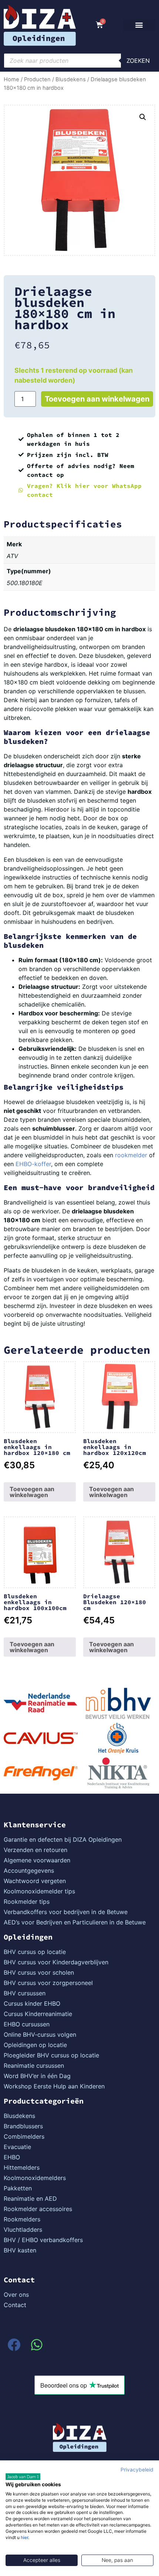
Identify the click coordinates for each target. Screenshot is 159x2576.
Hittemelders (22, 2167)
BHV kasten (20, 2250)
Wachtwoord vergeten (35, 1881)
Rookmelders (22, 2219)
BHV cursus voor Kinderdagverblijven (56, 1962)
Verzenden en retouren (35, 1850)
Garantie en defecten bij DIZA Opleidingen (63, 1839)
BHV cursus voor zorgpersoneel (48, 1983)
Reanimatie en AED (30, 2199)
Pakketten (18, 2188)
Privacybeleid (137, 2470)
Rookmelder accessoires (38, 2209)
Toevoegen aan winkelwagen (97, 399)
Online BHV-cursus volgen (40, 2035)
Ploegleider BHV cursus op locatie (51, 2055)
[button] (139, 25)
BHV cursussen (25, 1993)
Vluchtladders (23, 2230)
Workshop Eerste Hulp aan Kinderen (54, 2086)
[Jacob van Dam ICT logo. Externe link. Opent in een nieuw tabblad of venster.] (23, 2477)
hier (24, 2537)
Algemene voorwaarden (37, 1860)
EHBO (12, 2157)
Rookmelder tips (27, 1902)
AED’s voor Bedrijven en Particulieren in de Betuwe (75, 1922)
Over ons (16, 2295)
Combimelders (24, 2136)
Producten (37, 79)
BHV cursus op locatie (35, 1952)
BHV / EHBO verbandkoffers (43, 2240)
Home (11, 79)
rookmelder (131, 1155)
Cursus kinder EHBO (32, 2003)
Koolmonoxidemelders (35, 2178)
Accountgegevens (29, 1870)
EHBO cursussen (27, 2024)
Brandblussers (23, 2126)
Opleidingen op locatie (35, 2045)
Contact (15, 2305)
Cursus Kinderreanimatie (38, 2014)
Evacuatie (17, 2147)
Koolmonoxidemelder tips (39, 1891)
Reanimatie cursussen (34, 2066)
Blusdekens (71, 79)
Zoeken (138, 61)
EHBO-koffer (33, 1164)
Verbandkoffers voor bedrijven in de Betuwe (66, 1912)
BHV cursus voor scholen (39, 1972)
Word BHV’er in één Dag (37, 2076)
